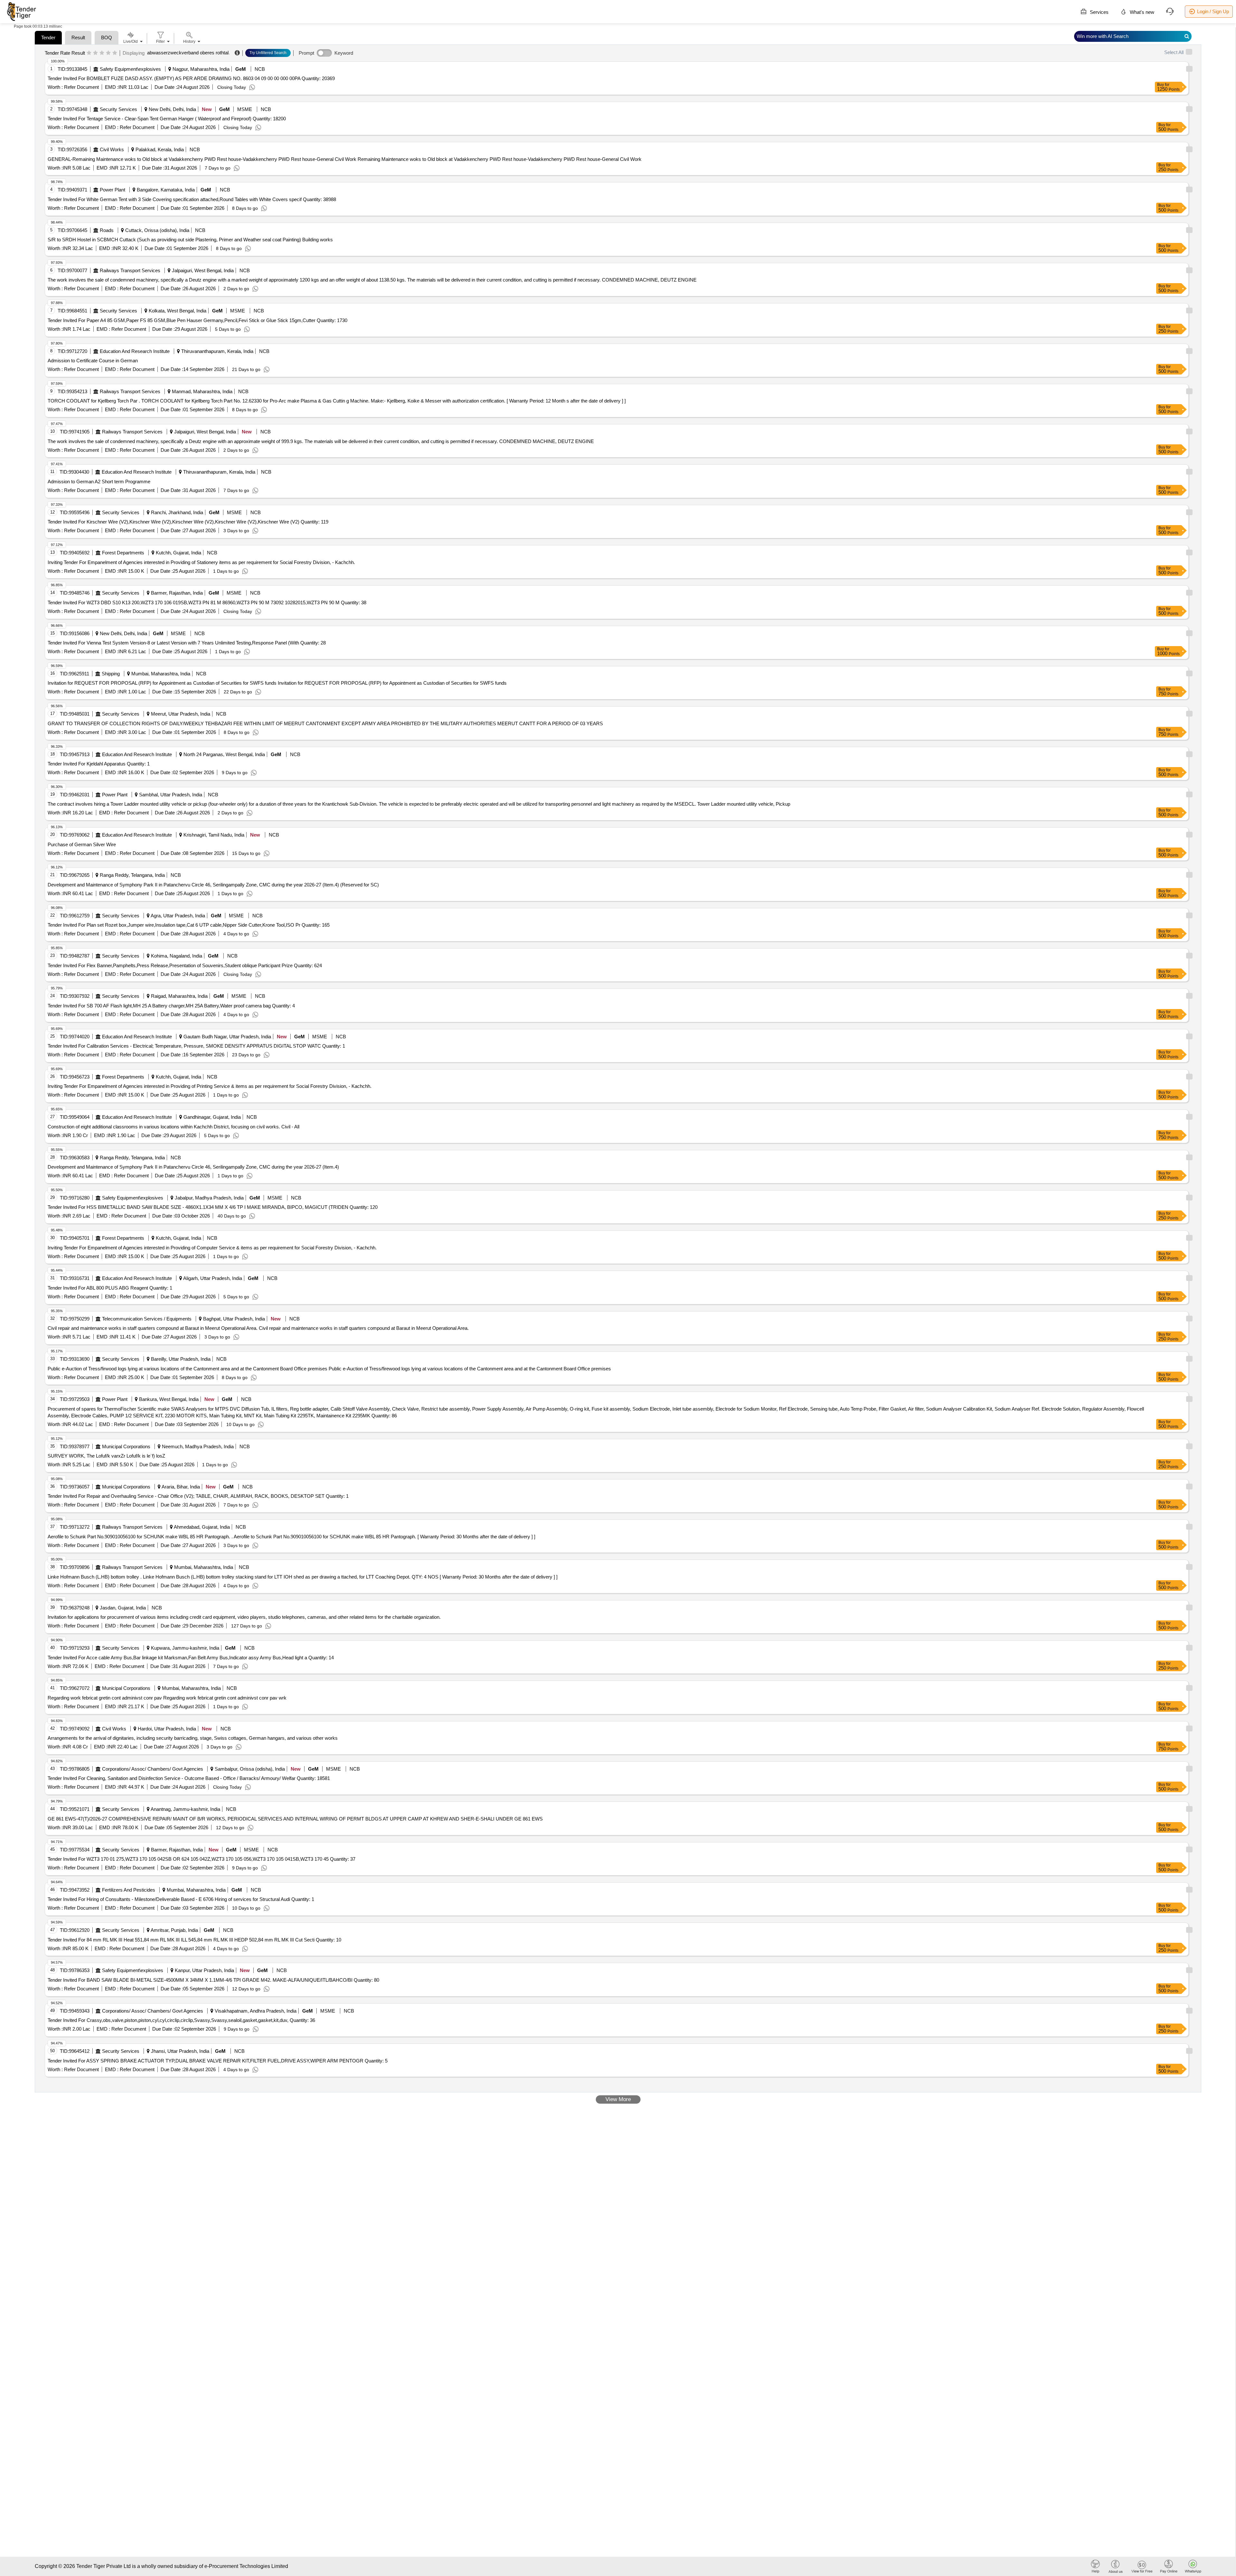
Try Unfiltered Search (268, 53)
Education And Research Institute (135, 351)
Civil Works (112, 149)
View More (618, 2099)
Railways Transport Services (130, 270)
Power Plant (112, 190)
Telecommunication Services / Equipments (147, 1319)
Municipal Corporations (126, 1446)
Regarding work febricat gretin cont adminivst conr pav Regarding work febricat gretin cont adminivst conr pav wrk (167, 1698)
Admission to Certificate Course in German (93, 361)
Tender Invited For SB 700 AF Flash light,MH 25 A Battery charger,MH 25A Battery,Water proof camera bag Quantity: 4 (171, 1006)
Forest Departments (123, 553)
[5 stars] (115, 53)
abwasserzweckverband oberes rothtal (188, 53)
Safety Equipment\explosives (130, 69)
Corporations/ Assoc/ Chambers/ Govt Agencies (153, 1769)
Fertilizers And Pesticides (129, 1890)
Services (1099, 12)
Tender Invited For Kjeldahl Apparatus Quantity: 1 (99, 764)
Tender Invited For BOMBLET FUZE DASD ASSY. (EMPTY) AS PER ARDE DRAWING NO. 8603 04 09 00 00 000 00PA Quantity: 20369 (191, 78)
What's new (1141, 12)
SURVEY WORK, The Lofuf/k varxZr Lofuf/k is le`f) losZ (106, 1456)
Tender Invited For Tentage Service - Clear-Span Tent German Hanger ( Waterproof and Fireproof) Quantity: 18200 (167, 119)
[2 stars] (95, 53)
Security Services (118, 109)
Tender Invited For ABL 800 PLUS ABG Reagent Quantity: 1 (110, 1288)
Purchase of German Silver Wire (82, 844)
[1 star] (89, 53)
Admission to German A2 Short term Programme (99, 482)
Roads (107, 230)
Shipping (111, 674)
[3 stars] (102, 53)
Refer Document (81, 87)
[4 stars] (108, 53)
